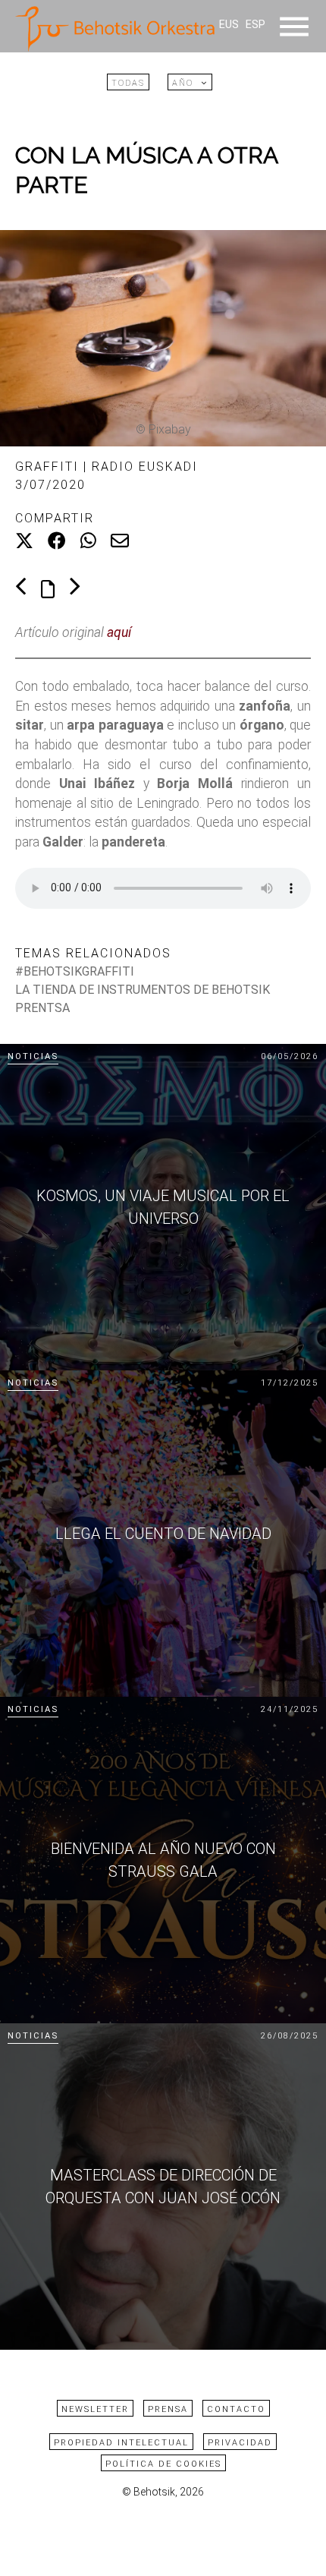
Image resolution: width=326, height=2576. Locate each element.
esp (255, 25)
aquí (119, 632)
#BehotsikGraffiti (75, 971)
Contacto (236, 2409)
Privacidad (240, 2443)
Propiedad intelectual (121, 2443)
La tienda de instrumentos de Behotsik (143, 990)
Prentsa (42, 1008)
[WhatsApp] (88, 541)
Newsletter (95, 2409)
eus (229, 25)
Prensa (168, 2409)
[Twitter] (24, 541)
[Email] (120, 541)
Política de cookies (163, 2464)
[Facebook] (57, 541)
